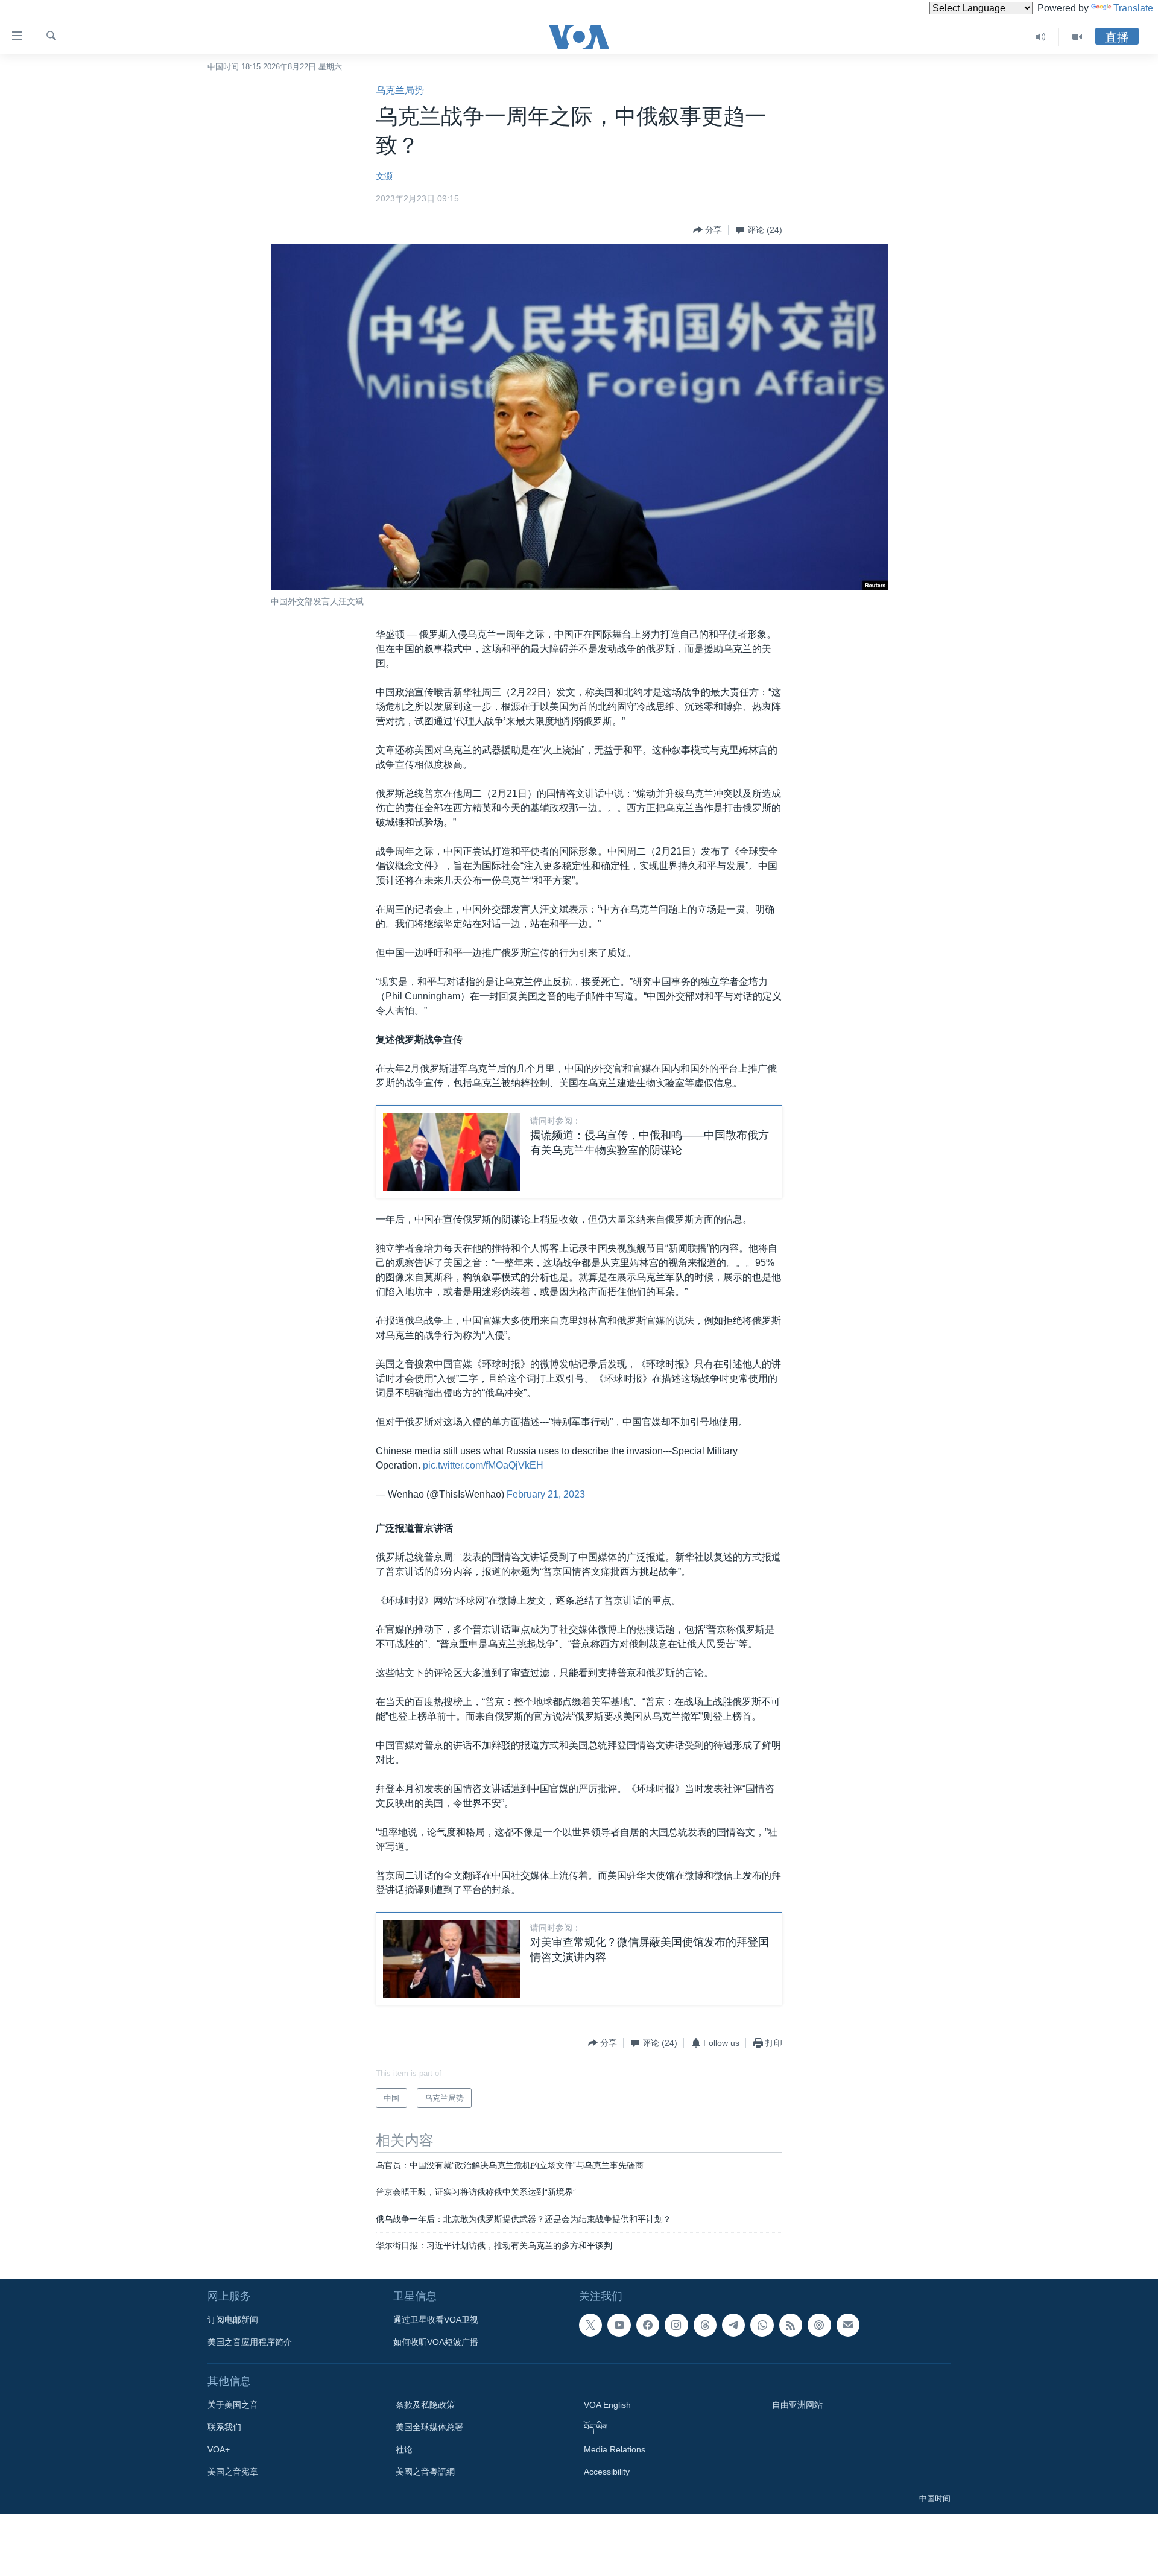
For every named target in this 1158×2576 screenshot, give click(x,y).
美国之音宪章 (233, 2472)
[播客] (819, 2325)
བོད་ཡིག (596, 2427)
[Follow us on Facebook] (648, 2325)
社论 (404, 2449)
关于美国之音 (233, 2405)
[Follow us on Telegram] (733, 2325)
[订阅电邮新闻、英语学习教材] (848, 2325)
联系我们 (224, 2427)
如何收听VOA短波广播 (436, 2342)
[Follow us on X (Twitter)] (590, 2325)
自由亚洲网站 (797, 2405)
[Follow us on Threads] (705, 2325)
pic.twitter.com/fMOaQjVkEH (483, 1465)
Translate (1133, 8)
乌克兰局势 (400, 90)
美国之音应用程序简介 (250, 2342)
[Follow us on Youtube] (619, 2325)
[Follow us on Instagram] (676, 2325)
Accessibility (607, 2472)
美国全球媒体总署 (429, 2427)
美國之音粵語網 (425, 2472)
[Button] (707, 230)
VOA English (607, 2405)
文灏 (384, 176)
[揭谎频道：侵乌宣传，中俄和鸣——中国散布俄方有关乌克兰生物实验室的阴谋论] (451, 1152)
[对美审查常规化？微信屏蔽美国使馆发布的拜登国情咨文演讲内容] (451, 1959)
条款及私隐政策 (425, 2405)
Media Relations (615, 2449)
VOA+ (219, 2449)
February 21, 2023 (546, 1494)
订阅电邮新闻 (233, 2320)
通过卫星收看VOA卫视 (436, 2320)
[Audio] (1041, 37)
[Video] (1077, 37)
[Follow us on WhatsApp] (762, 2325)
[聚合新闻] (791, 2325)
